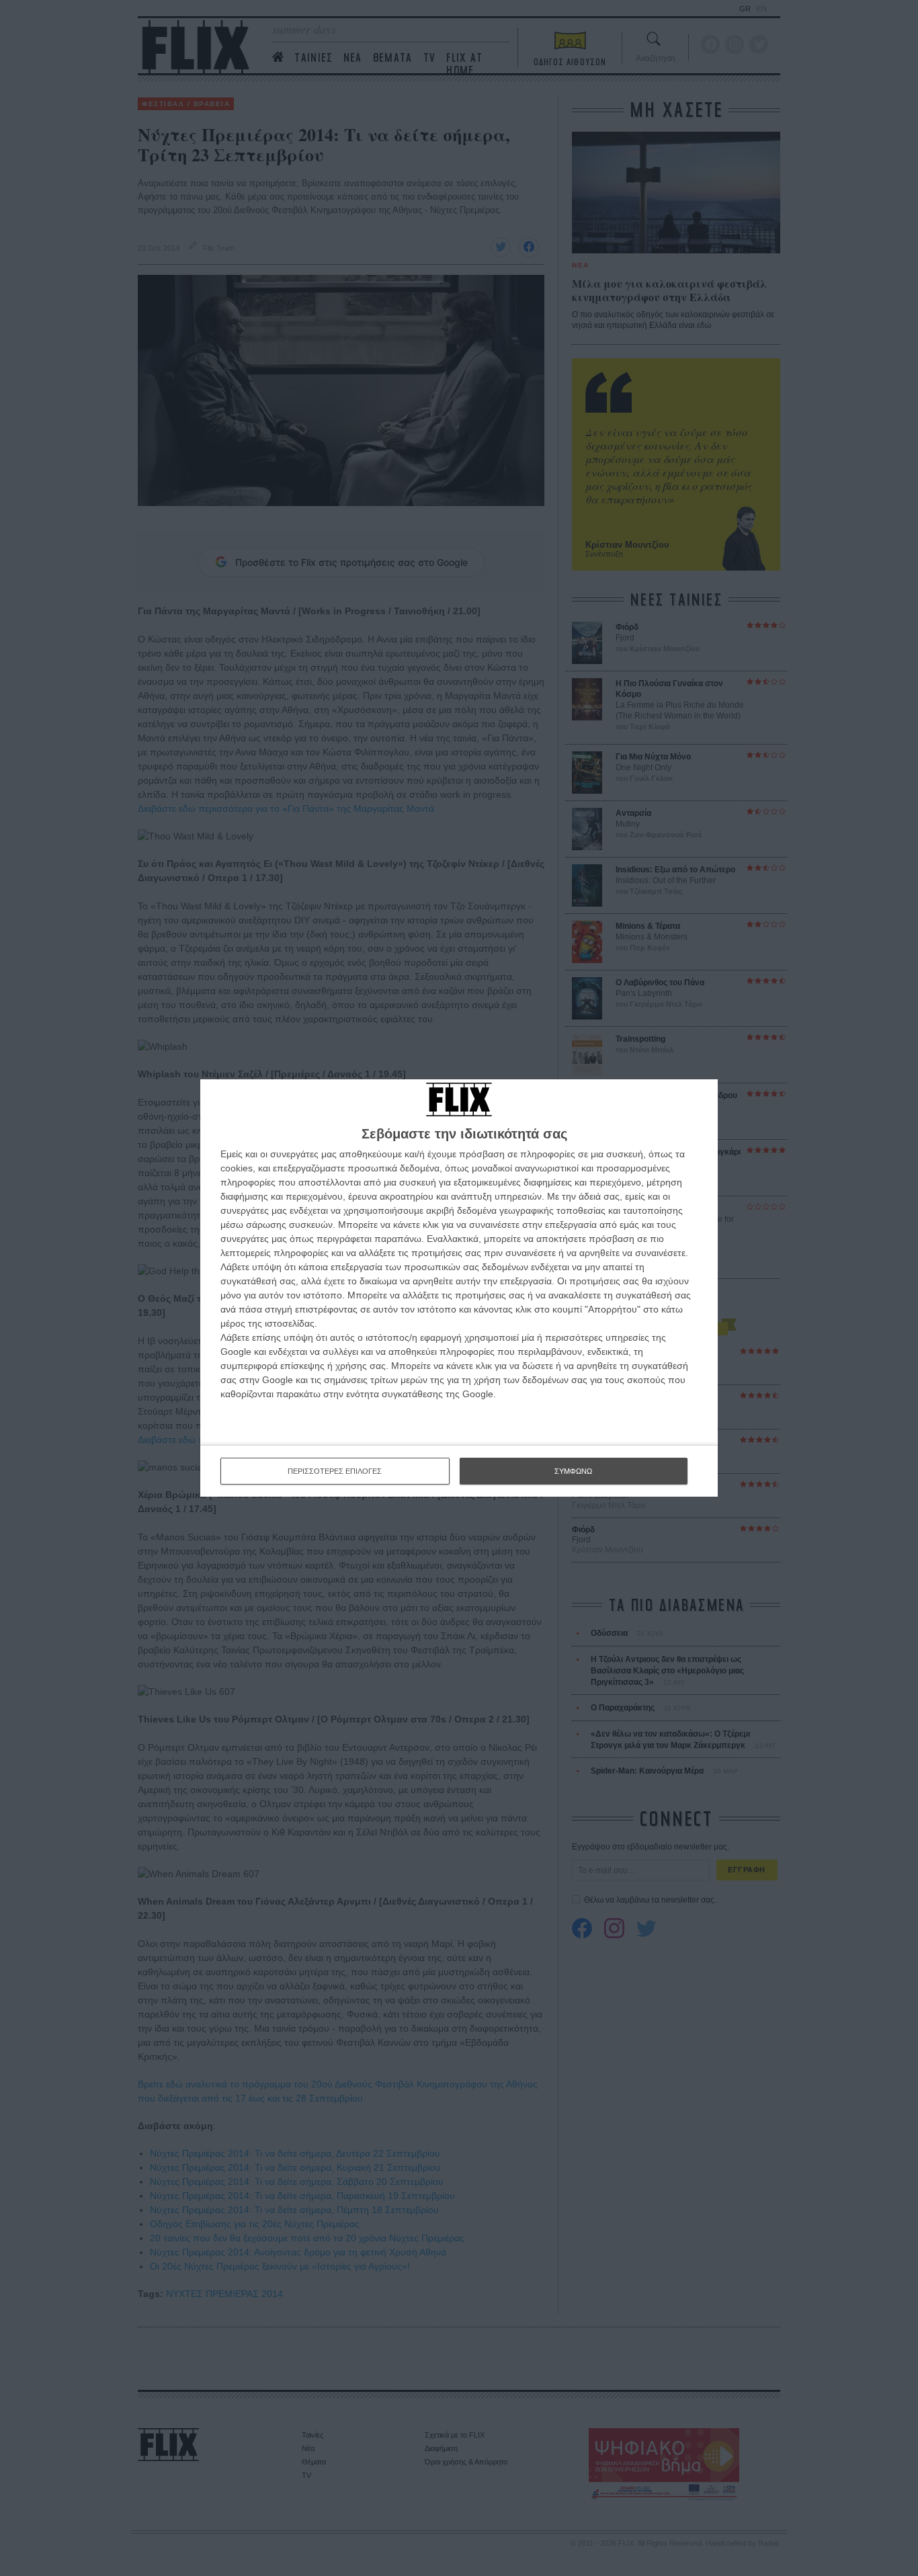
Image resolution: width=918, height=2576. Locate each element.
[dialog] (459, 1288)
